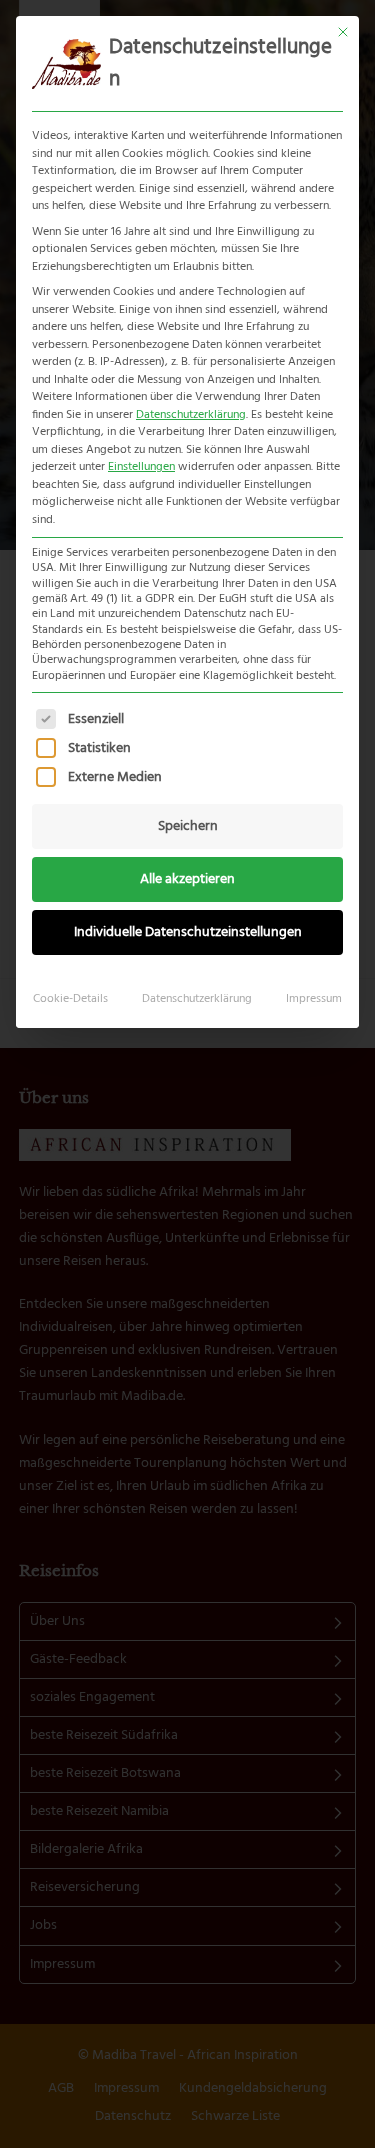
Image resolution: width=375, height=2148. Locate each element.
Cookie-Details (70, 999)
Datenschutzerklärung (191, 415)
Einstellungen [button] (141, 467)
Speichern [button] (188, 826)
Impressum (314, 999)
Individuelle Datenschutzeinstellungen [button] (188, 932)
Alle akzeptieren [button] (187, 879)
